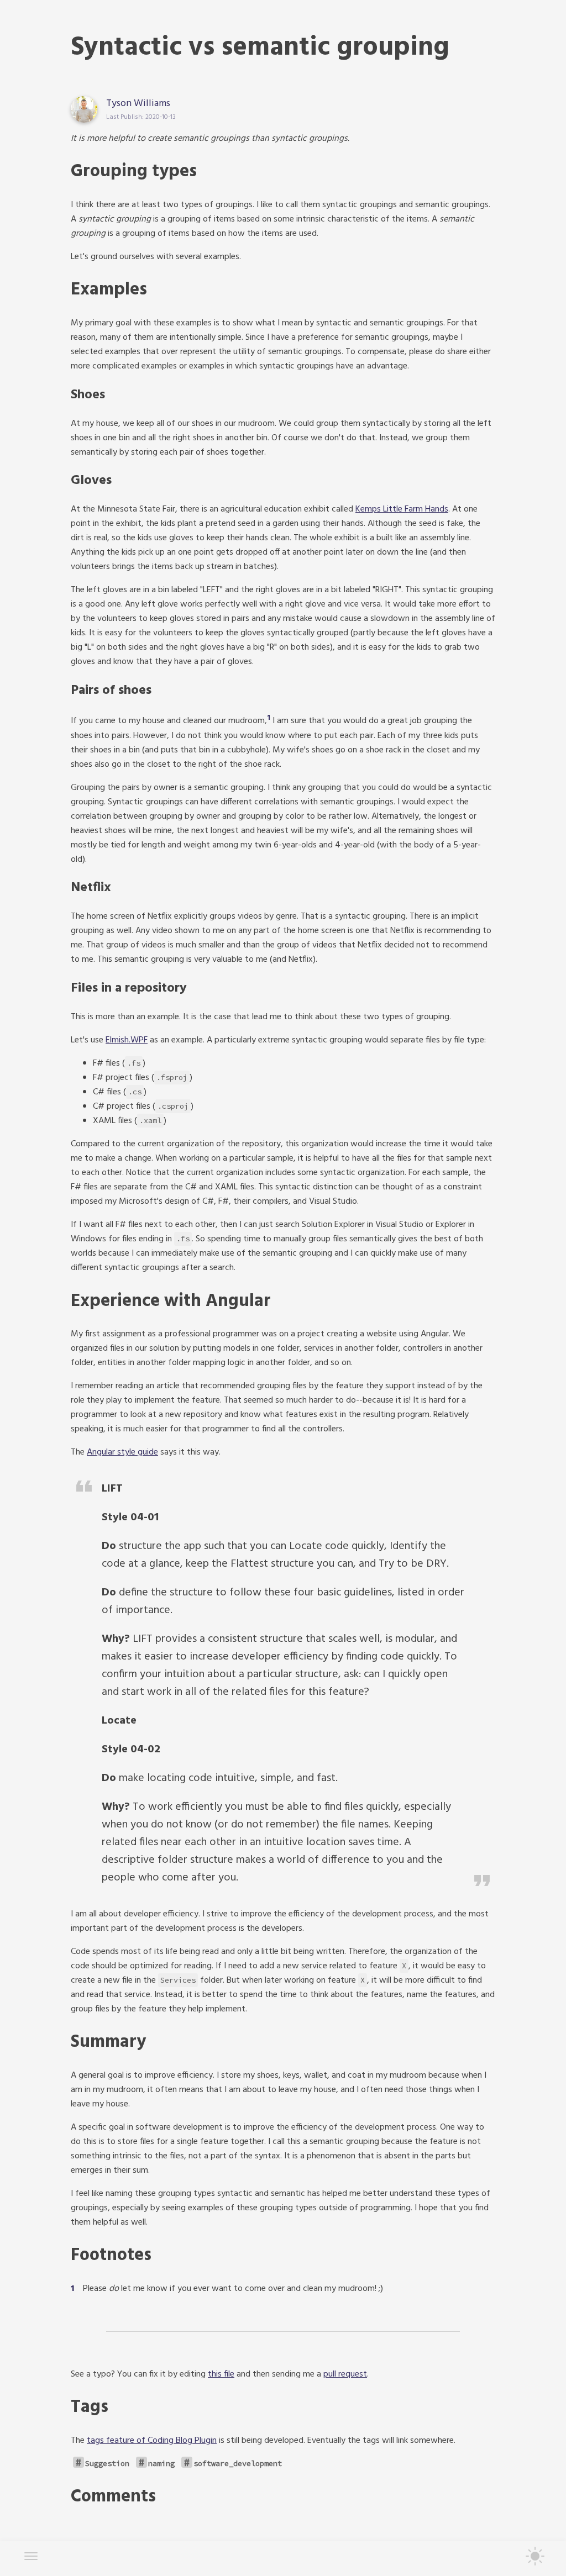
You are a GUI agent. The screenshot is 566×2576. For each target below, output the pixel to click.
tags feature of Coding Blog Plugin (152, 2441)
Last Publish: (125, 117)
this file (221, 2374)
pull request (345, 2374)
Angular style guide (122, 1452)
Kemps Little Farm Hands (402, 509)
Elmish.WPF (127, 1040)
